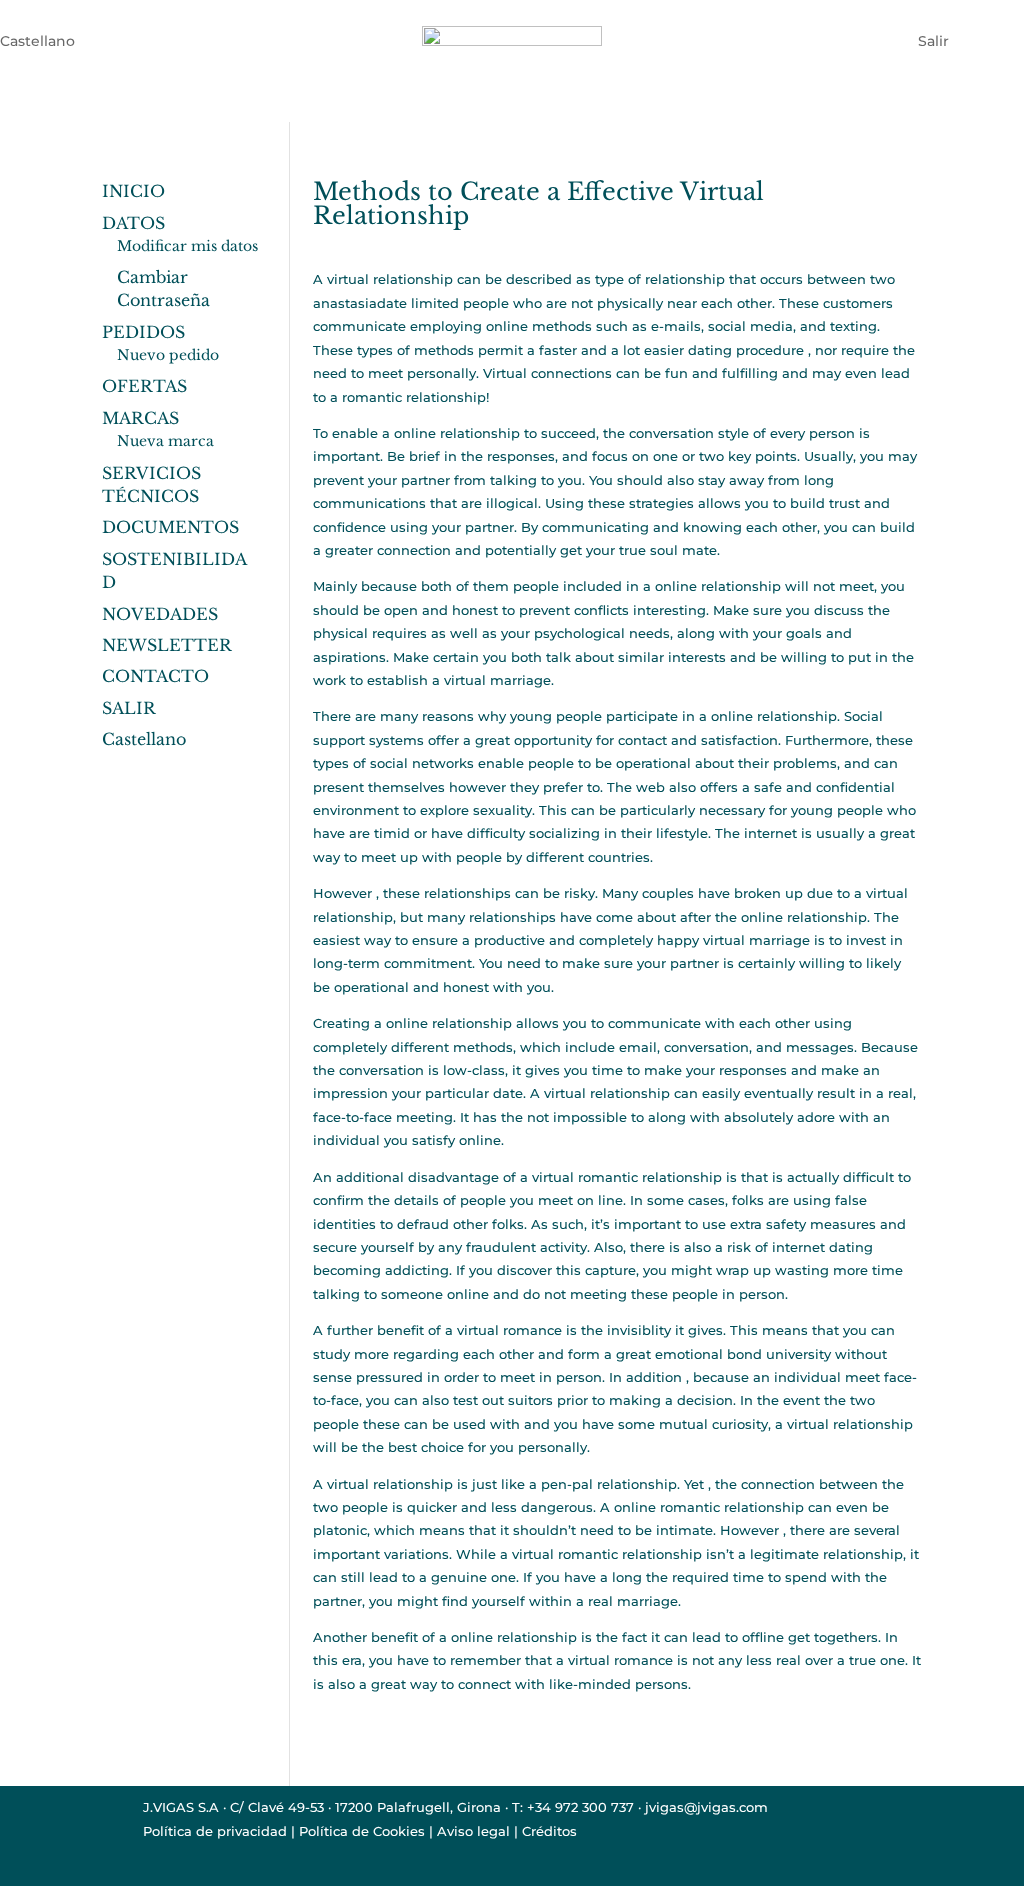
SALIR (129, 708)
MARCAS (140, 418)
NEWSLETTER (167, 645)
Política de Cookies (362, 1831)
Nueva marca (165, 441)
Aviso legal (473, 1831)
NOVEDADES (160, 614)
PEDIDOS (143, 332)
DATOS (133, 223)
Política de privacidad (215, 1831)
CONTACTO (155, 676)
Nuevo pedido (168, 355)
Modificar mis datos (187, 246)
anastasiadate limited (386, 303)
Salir (933, 40)
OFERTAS (144, 386)
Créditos (549, 1831)
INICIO (133, 191)
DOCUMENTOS (170, 527)
